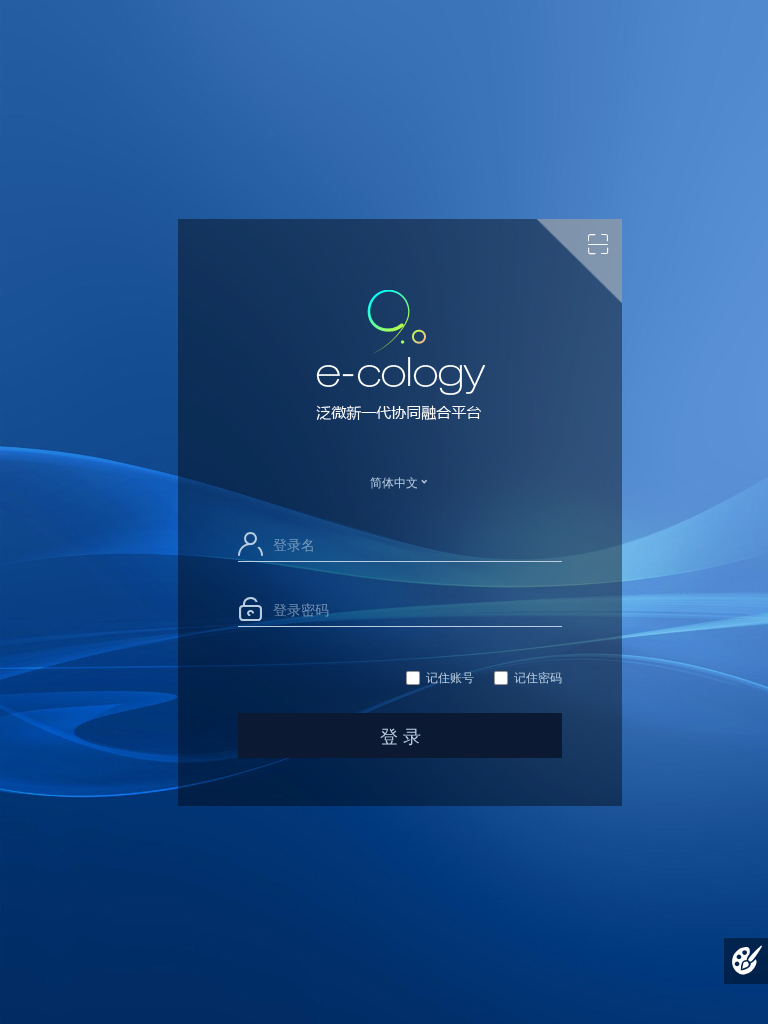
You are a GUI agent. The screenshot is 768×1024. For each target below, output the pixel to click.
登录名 (294, 544)
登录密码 (301, 609)
